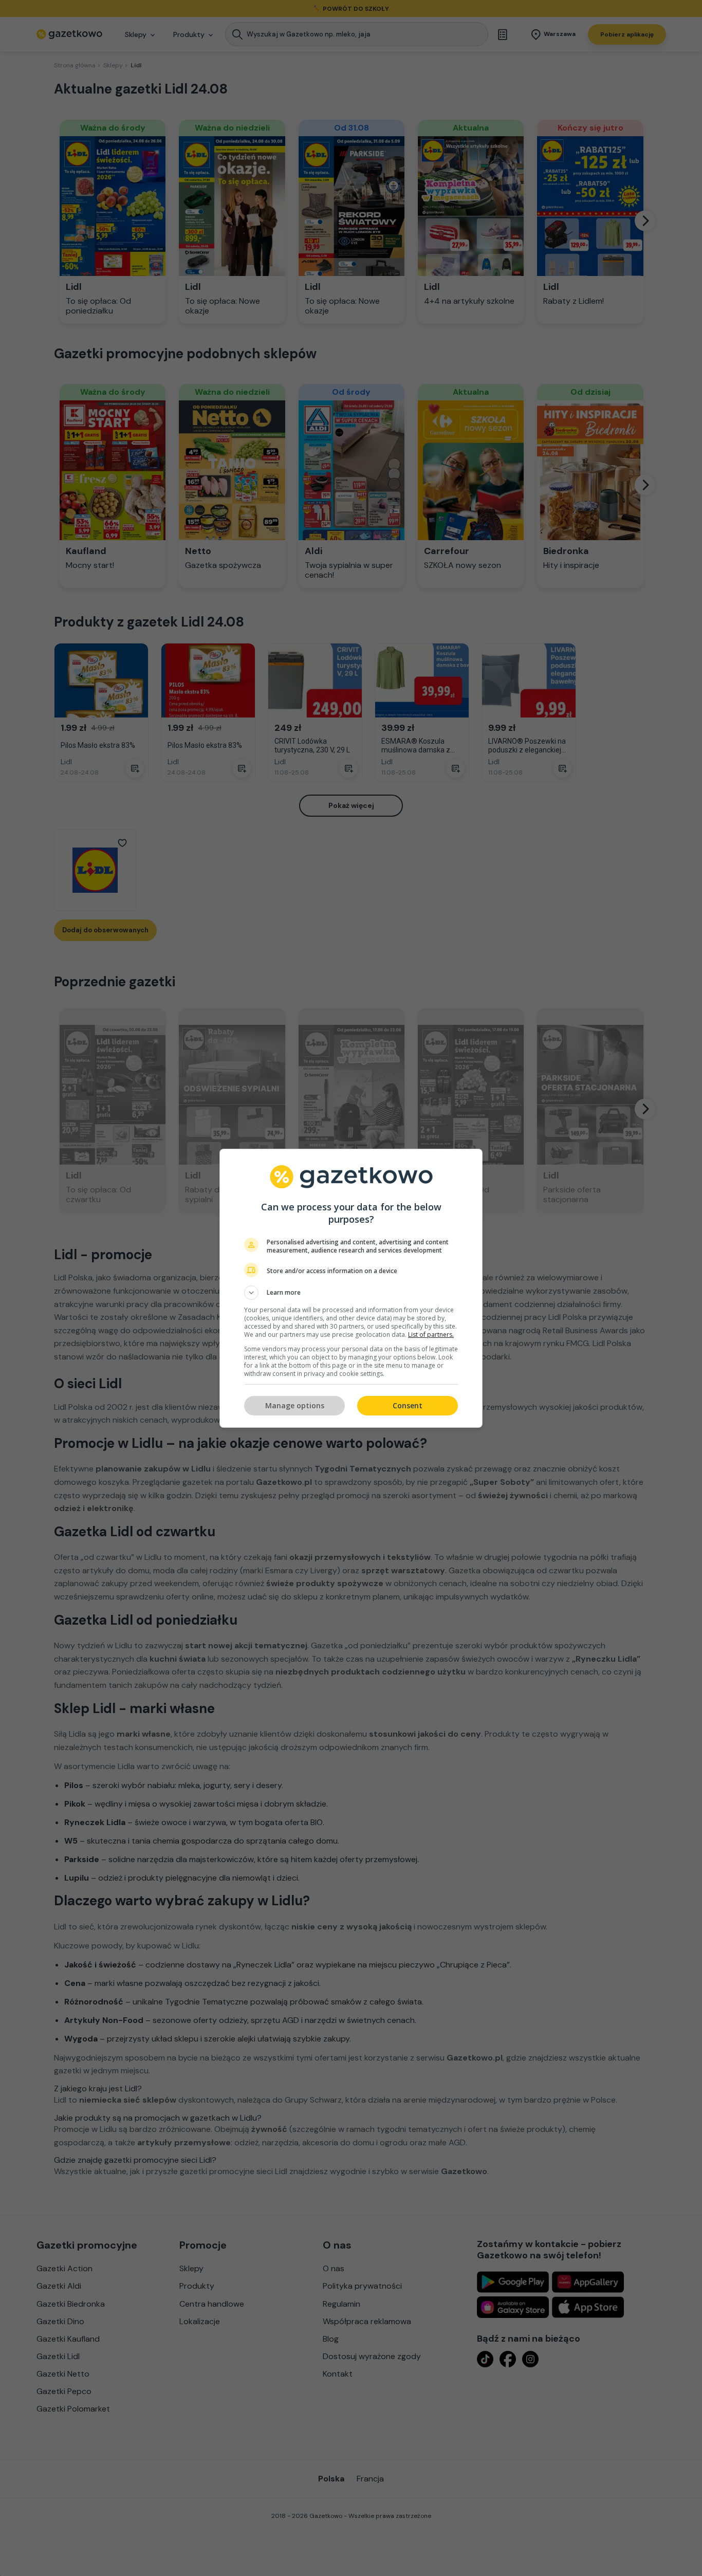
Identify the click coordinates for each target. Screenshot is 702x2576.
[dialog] (351, 1288)
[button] (351, 1293)
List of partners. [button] (431, 1335)
